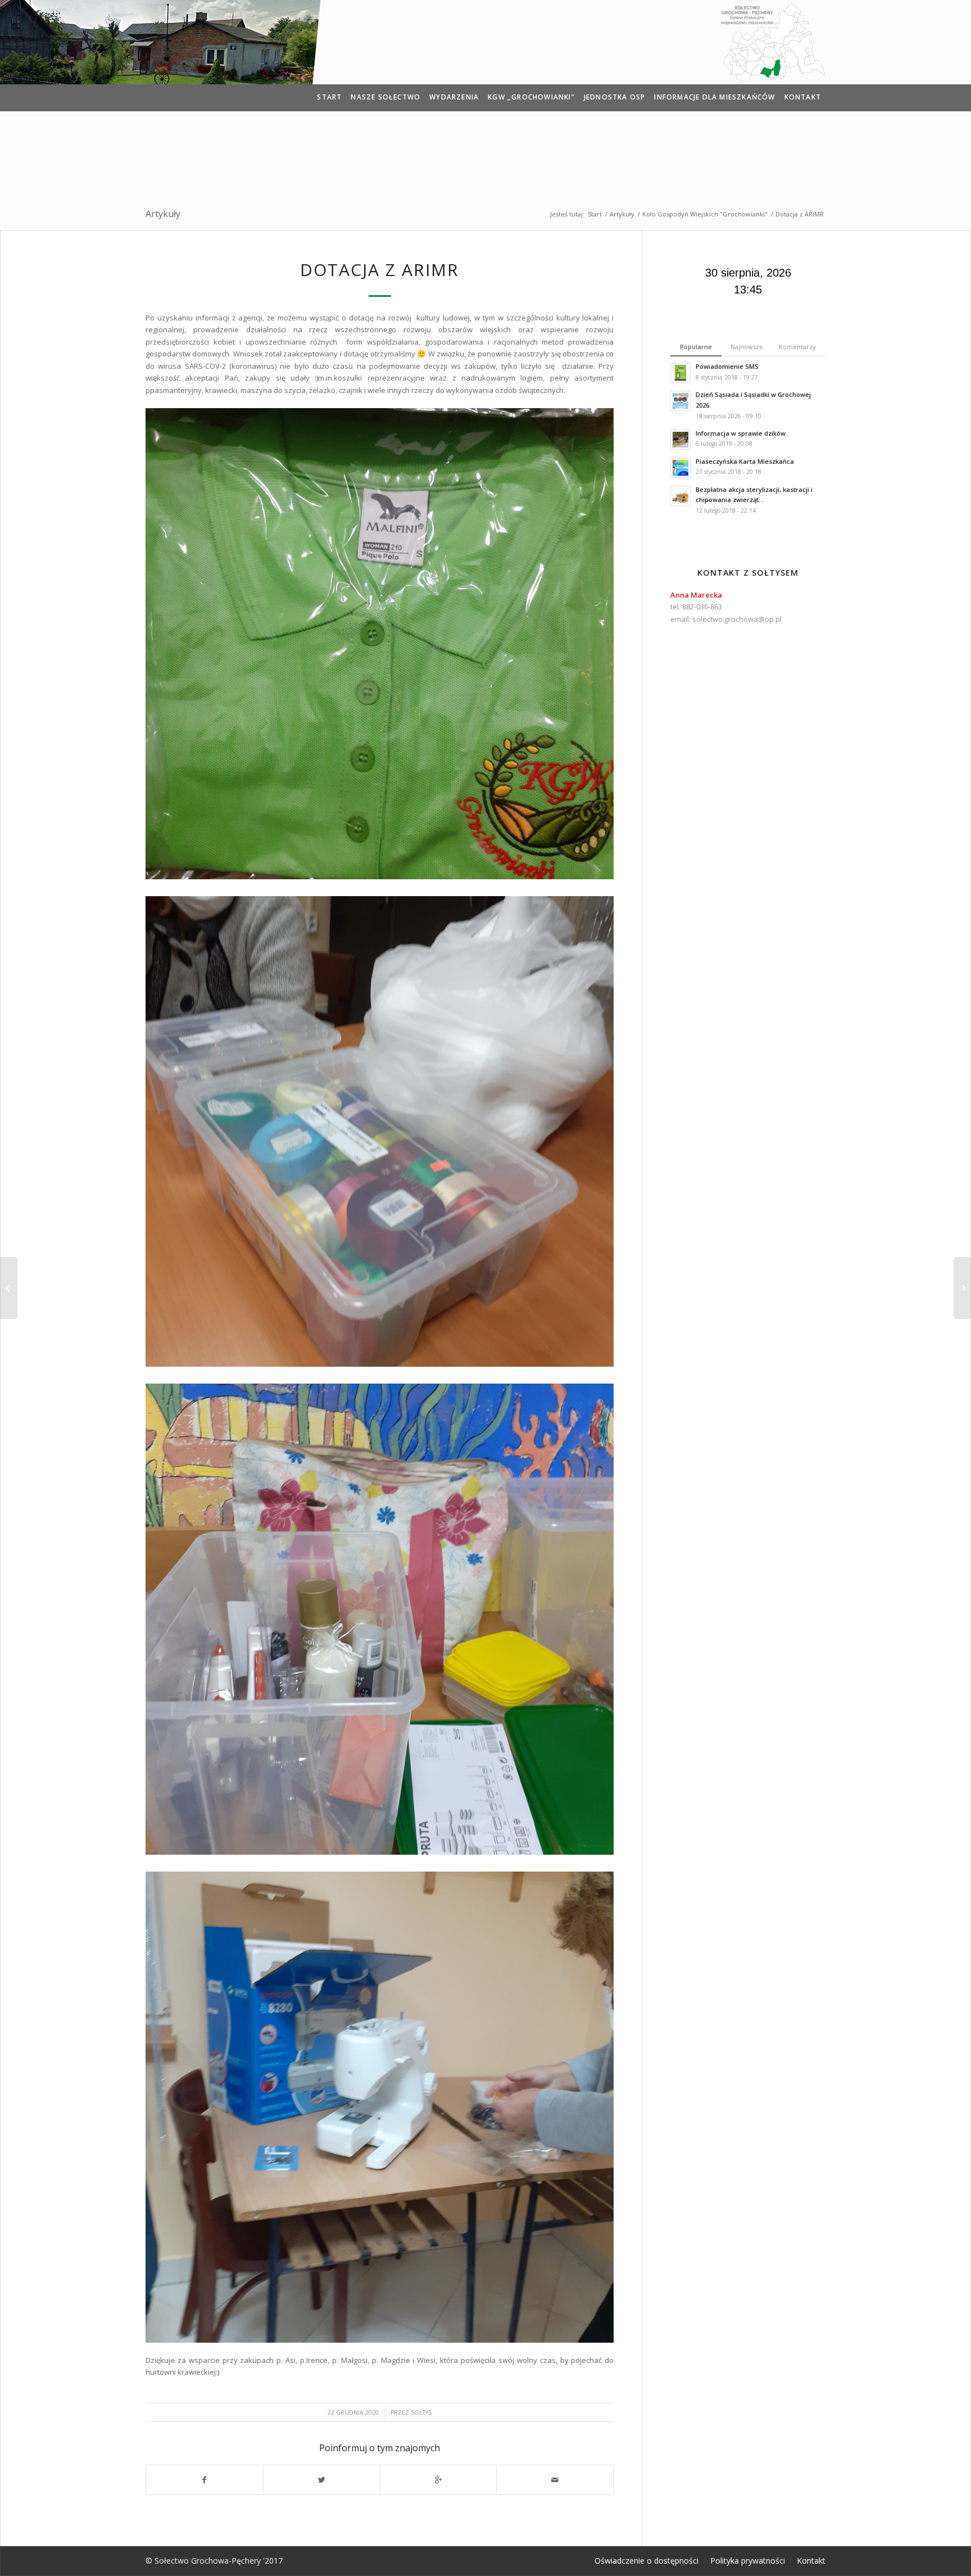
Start (595, 214)
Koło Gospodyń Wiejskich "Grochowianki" (705, 214)
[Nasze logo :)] (9, 1288)
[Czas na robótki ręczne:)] (962, 1288)
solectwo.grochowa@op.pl (737, 619)
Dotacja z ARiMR (380, 270)
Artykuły (163, 214)
